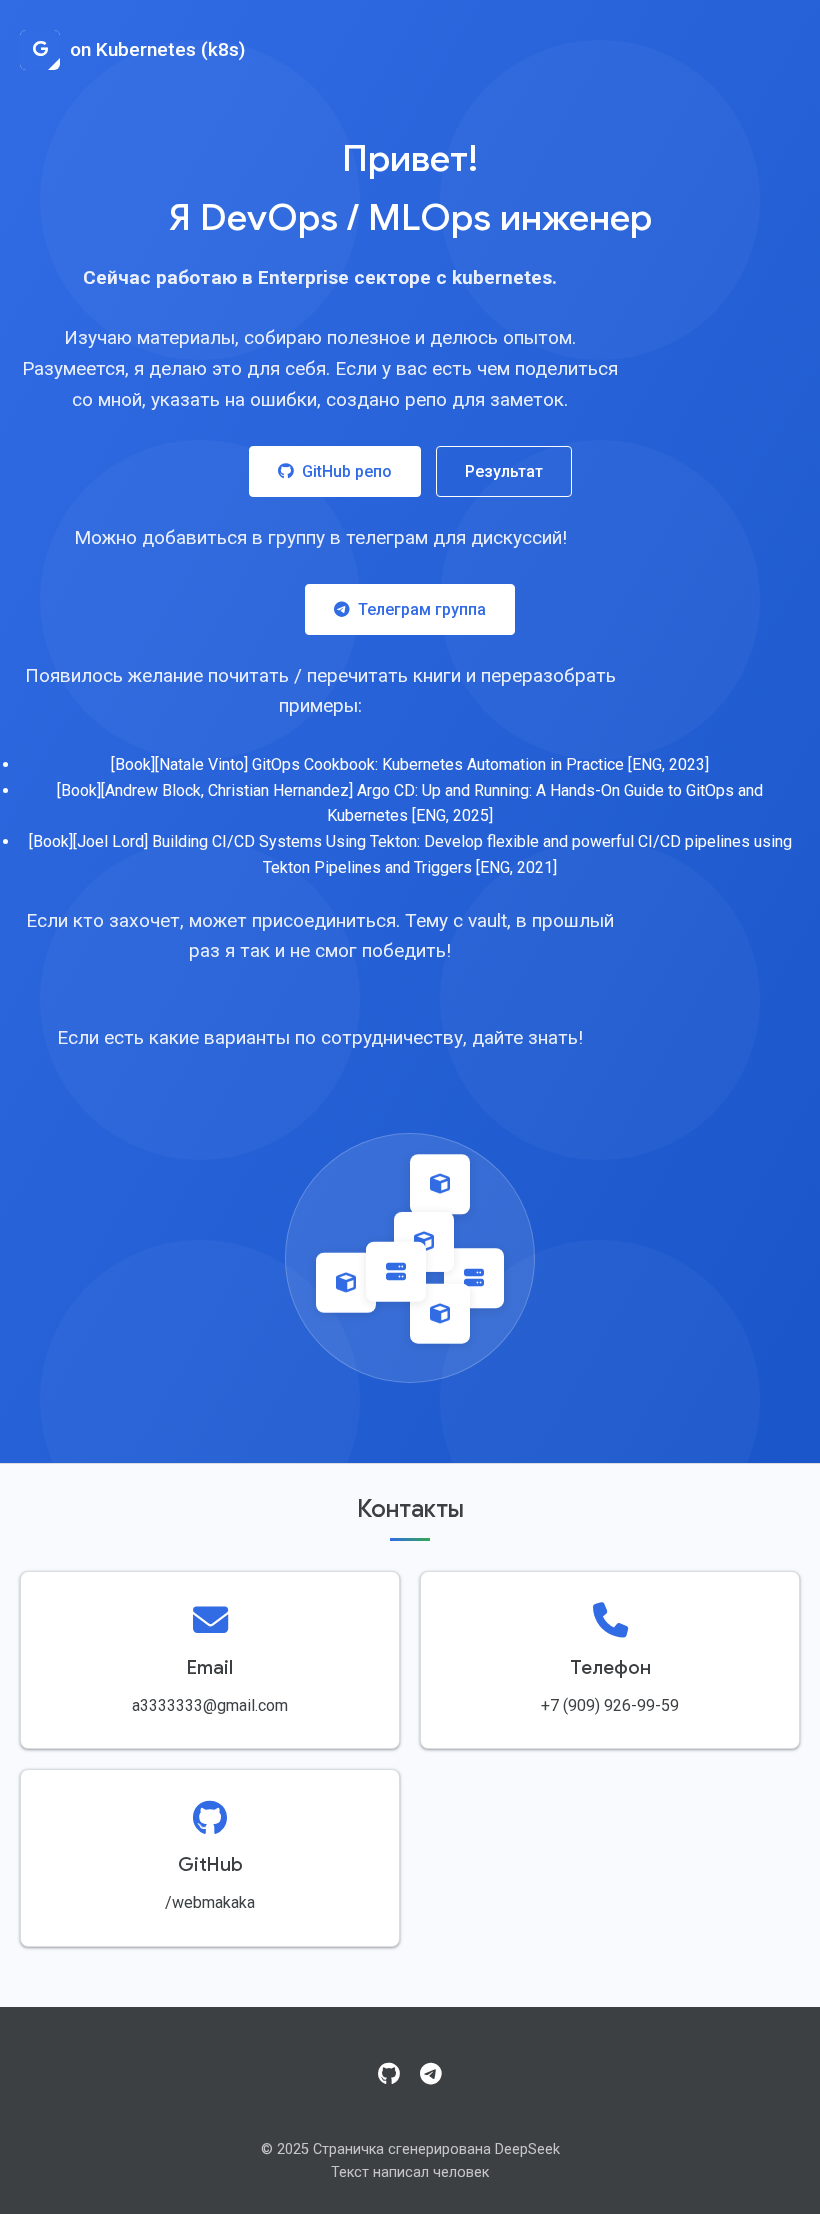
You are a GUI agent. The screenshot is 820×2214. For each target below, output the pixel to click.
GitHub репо (347, 471)
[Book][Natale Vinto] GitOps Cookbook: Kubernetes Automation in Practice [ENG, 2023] (410, 764)
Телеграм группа (422, 609)
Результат (504, 471)
